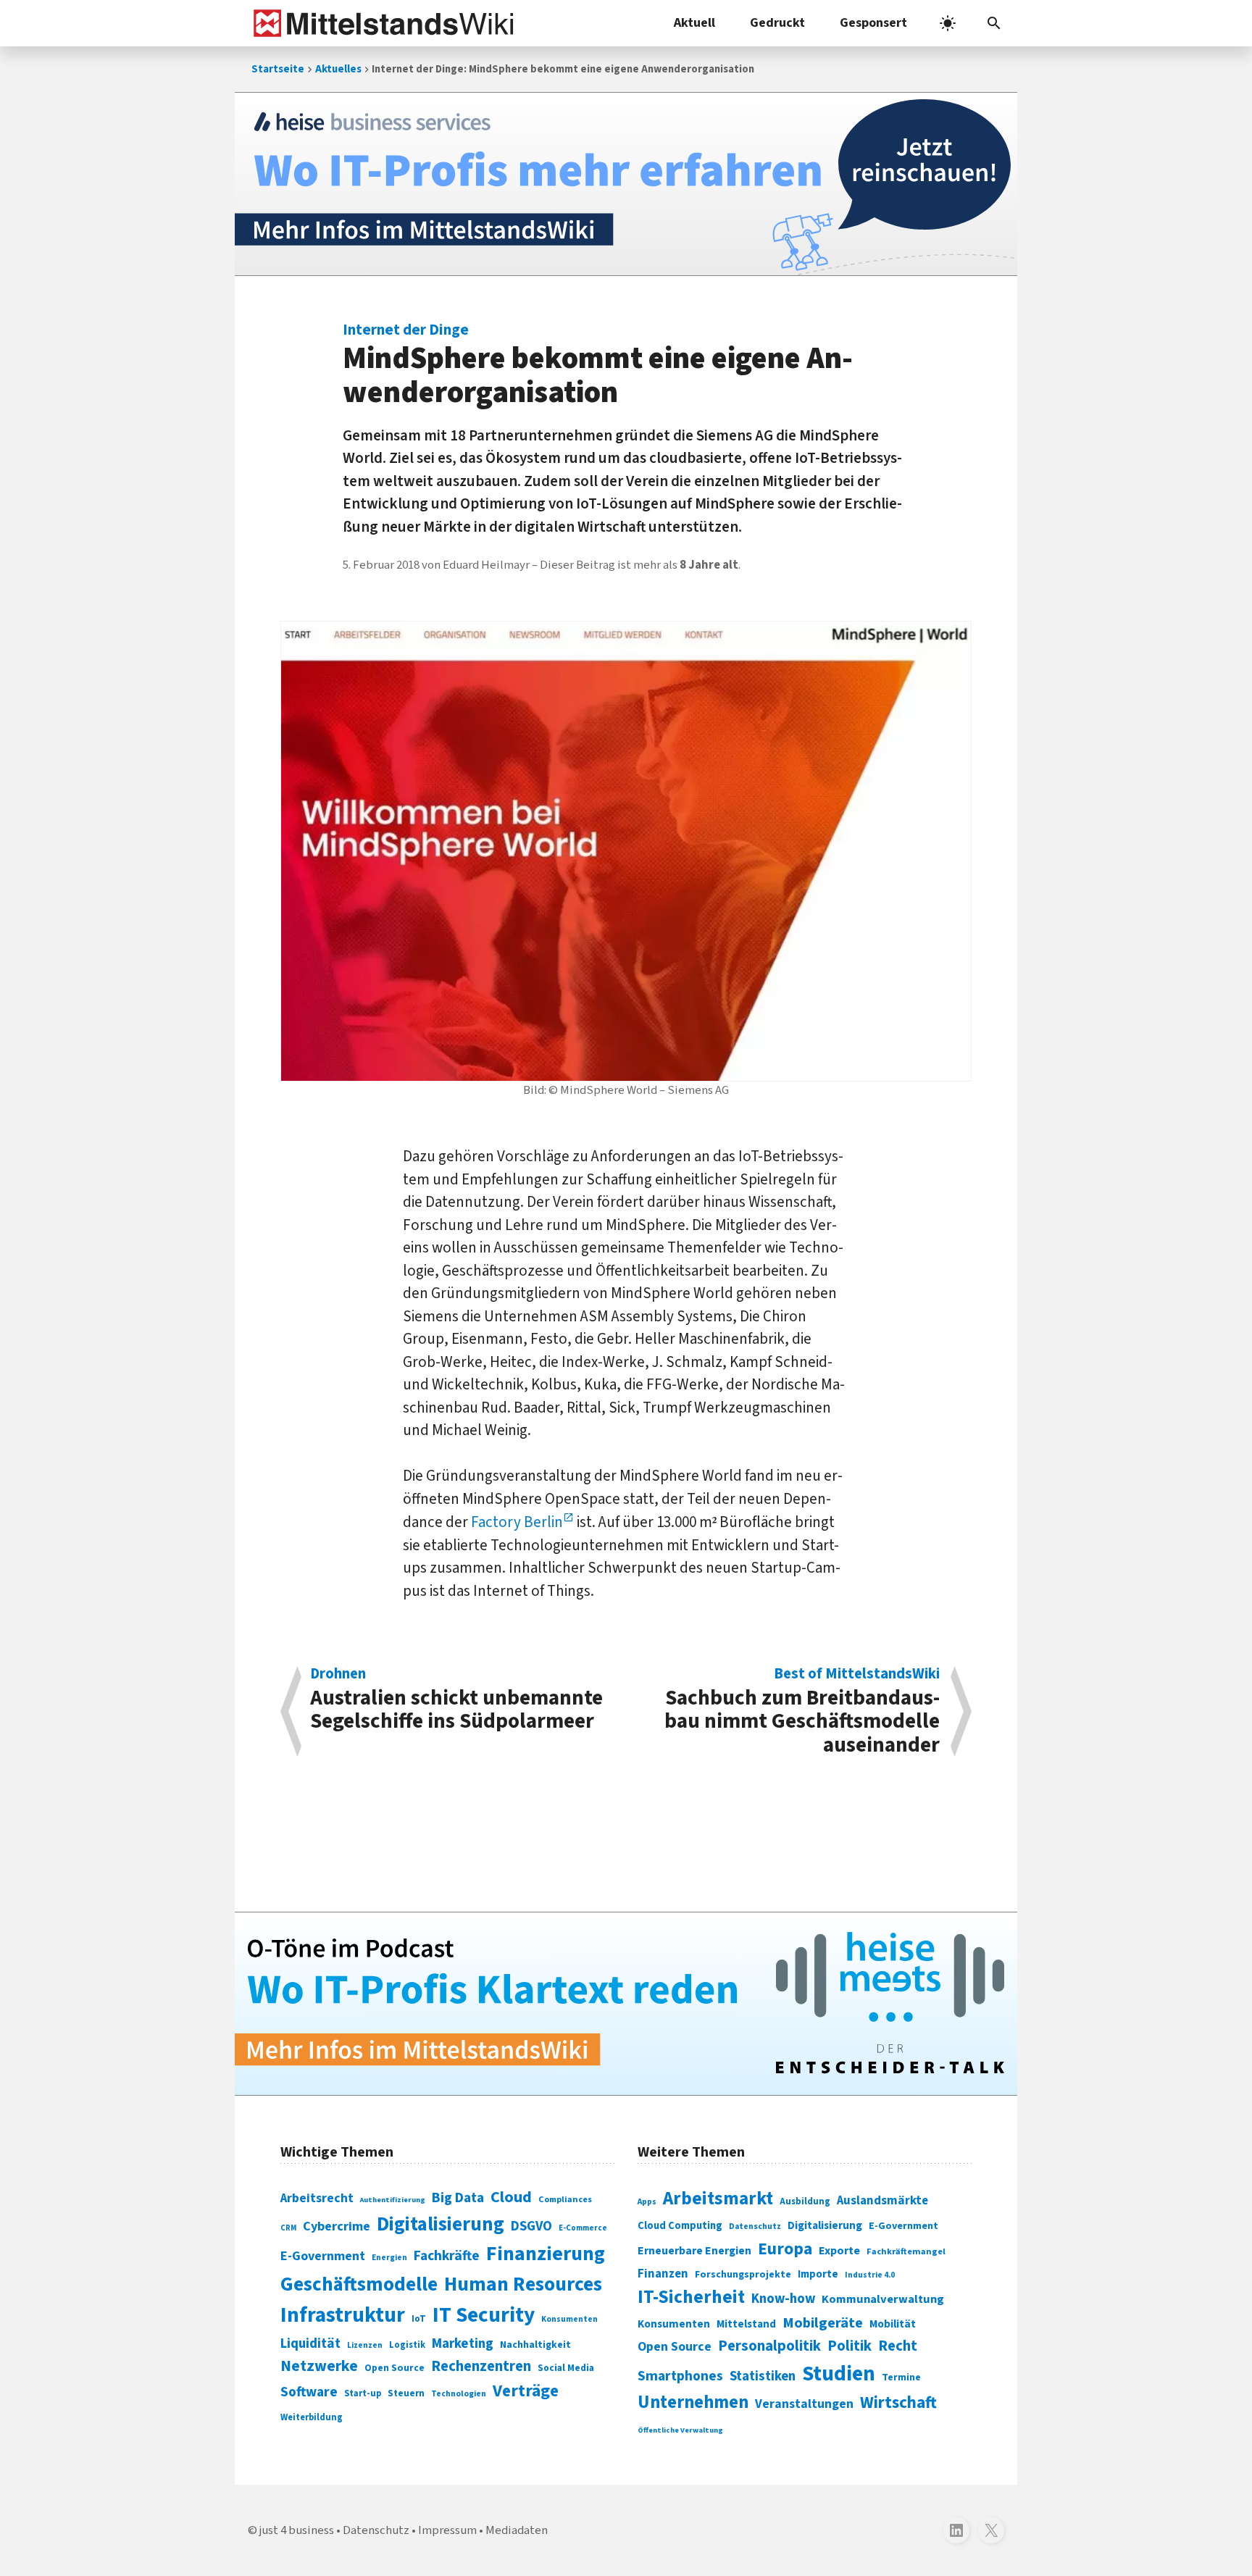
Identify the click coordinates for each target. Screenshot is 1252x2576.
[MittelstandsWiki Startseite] (381, 23)
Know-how (783, 2299)
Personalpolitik (769, 2346)
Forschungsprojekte (743, 2275)
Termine (901, 2378)
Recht (898, 2346)
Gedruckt (777, 23)
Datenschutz (755, 2226)
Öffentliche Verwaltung (680, 2430)
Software (309, 2392)
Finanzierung (546, 2254)
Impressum (447, 2530)
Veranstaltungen (804, 2404)
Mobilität (893, 2324)
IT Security (484, 2315)
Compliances (565, 2199)
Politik (850, 2346)
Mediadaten (517, 2530)
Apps (647, 2201)
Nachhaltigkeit (535, 2345)
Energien (389, 2258)
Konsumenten (569, 2319)
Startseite (278, 69)
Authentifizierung (393, 2200)
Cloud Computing (680, 2226)
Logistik (407, 2345)
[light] (948, 23)
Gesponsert (873, 23)
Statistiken (763, 2376)
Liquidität (310, 2344)
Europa (785, 2249)
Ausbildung (805, 2201)
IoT (419, 2319)
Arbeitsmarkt (718, 2199)
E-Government (323, 2256)
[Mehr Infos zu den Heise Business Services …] (626, 184)
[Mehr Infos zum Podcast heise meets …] (626, 2004)
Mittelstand (746, 2324)
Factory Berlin (517, 1522)
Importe (818, 2274)
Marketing (463, 2344)
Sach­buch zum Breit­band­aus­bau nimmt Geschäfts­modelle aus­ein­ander (802, 1711)
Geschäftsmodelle (359, 2284)
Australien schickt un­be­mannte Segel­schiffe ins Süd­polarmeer (456, 1701)
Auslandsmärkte (882, 2201)
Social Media (566, 2368)
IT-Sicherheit (691, 2297)
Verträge (526, 2391)
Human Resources (523, 2284)
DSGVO (531, 2226)
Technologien (459, 2394)
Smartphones (680, 2376)
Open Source (395, 2368)
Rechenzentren (481, 2366)
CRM (288, 2228)
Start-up (363, 2393)
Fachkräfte (447, 2256)
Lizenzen (365, 2345)
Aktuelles (338, 69)
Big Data (458, 2198)
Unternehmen (693, 2403)
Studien (839, 2374)
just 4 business (297, 2530)
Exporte (839, 2251)
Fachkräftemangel (906, 2251)
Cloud (511, 2197)
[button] (994, 23)
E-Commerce (583, 2228)
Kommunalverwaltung (883, 2299)
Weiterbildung (312, 2417)
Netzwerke (319, 2366)
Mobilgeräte (823, 2323)
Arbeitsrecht (317, 2198)
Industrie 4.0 (870, 2275)
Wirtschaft (898, 2403)
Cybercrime (337, 2226)
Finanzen (663, 2274)
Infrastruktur (343, 2315)
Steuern (406, 2393)
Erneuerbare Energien (694, 2251)
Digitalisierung (441, 2225)
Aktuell (694, 23)
